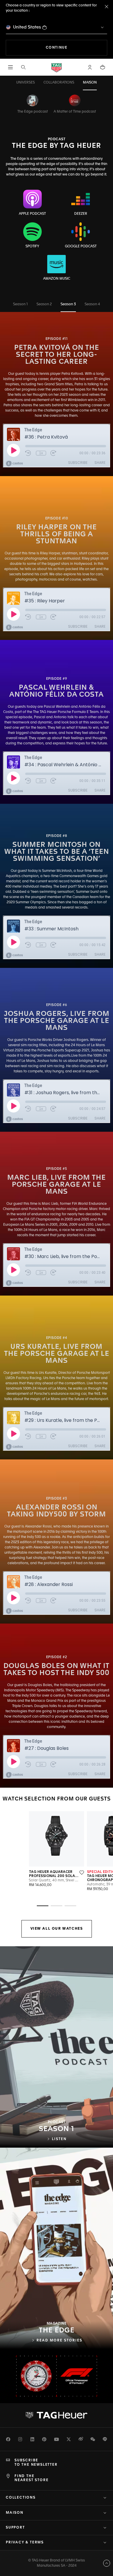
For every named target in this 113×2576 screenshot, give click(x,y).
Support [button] (15, 2528)
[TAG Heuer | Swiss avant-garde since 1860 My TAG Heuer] (57, 2415)
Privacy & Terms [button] (25, 2543)
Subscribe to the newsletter (36, 2463)
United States (27, 27)
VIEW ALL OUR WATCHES (57, 1929)
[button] (90, 67)
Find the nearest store (31, 2478)
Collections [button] (21, 2498)
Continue (76, 48)
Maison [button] (15, 2513)
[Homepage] (57, 67)
